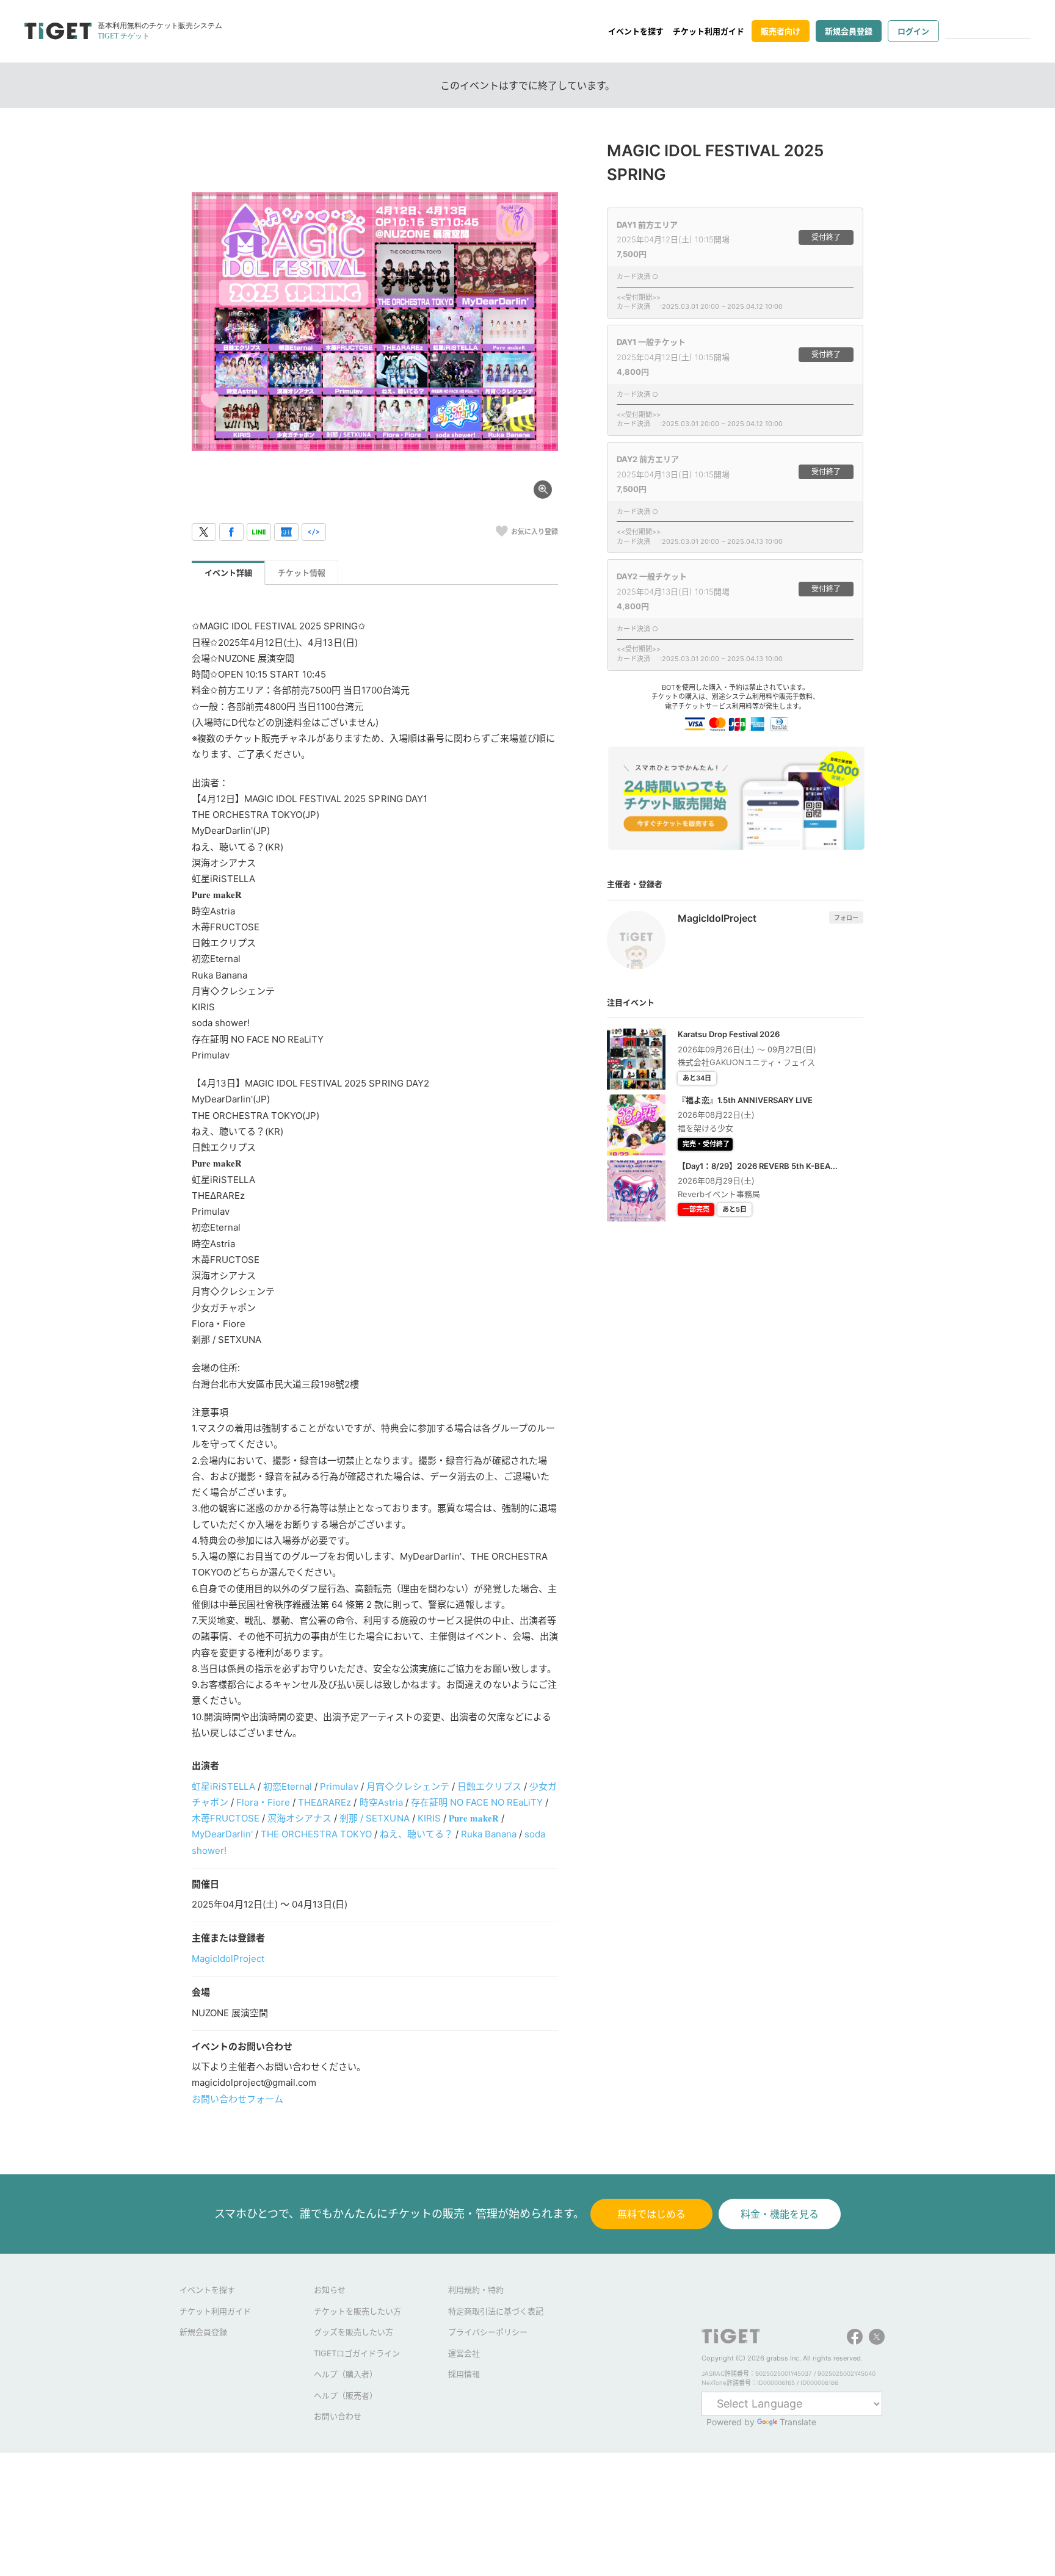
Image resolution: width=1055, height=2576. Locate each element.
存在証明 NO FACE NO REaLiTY (477, 1802)
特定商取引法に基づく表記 (496, 2311)
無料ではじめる (651, 2214)
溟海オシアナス (299, 1818)
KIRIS (429, 1818)
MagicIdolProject (228, 1959)
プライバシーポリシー (488, 2332)
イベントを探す (636, 31)
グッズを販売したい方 (353, 2332)
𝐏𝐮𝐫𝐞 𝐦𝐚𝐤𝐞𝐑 (474, 1818)
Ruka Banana (489, 1834)
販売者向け (781, 31)
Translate (798, 2422)
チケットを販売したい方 (357, 2311)
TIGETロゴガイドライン (357, 2353)
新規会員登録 (849, 31)
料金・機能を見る (780, 2214)
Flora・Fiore (263, 1802)
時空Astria (381, 1802)
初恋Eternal (288, 1786)
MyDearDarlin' (222, 1834)
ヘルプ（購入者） (346, 2374)
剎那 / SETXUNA (374, 1818)
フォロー (846, 917)
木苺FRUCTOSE (226, 1818)
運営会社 (464, 2353)
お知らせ (330, 2290)
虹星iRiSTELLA (223, 1786)
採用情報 (464, 2374)
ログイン (913, 31)
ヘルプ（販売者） (346, 2395)
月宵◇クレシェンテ (408, 1786)
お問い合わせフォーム (237, 2099)
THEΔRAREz (324, 1802)
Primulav (339, 1786)
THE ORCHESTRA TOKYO (316, 1834)
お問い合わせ (338, 2416)
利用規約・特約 (476, 2290)
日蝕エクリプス (489, 1786)
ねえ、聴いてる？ (416, 1834)
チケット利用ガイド (709, 31)
